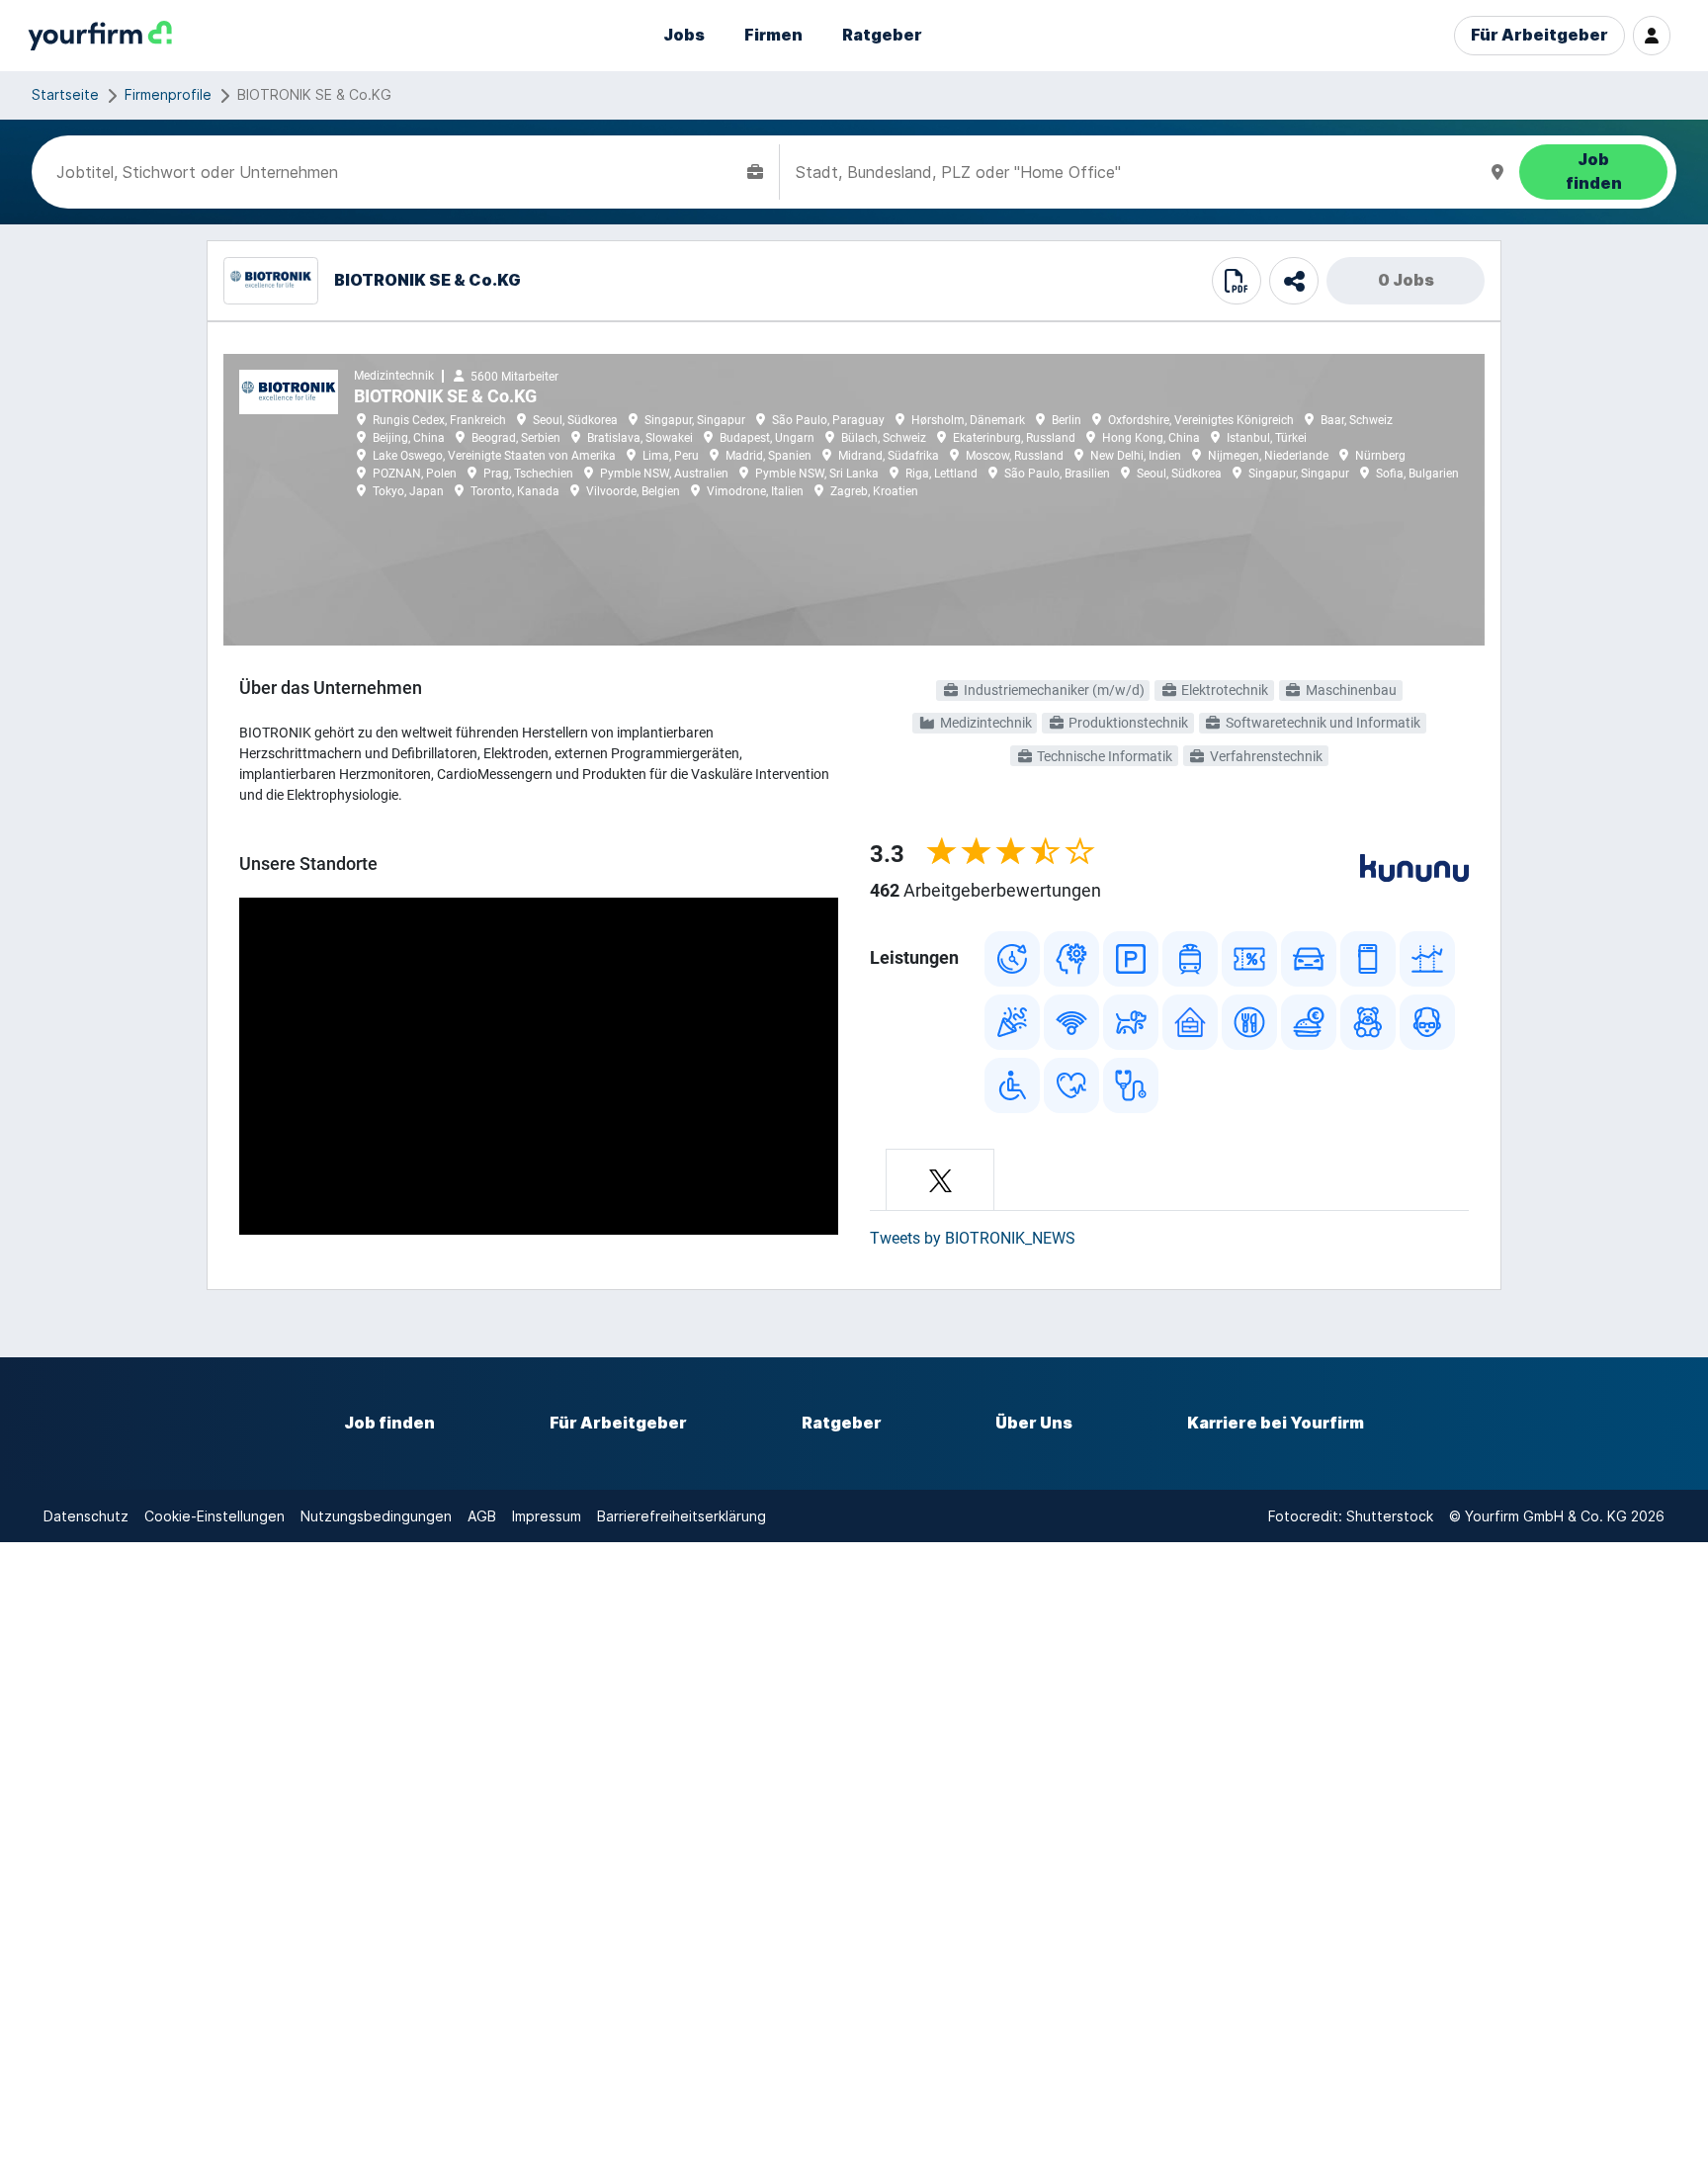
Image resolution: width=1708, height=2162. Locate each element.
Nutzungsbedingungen (376, 1516)
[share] (1294, 281)
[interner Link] (100, 36)
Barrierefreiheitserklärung (682, 1516)
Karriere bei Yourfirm (1276, 1423)
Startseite (65, 94)
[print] (1237, 281)
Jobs (684, 35)
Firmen (773, 35)
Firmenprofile (168, 94)
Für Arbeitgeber (1539, 35)
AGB (482, 1516)
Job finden (389, 1423)
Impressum (547, 1516)
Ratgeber (882, 35)
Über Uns (1034, 1423)
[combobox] (398, 172)
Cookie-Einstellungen (214, 1516)
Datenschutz (86, 1516)
